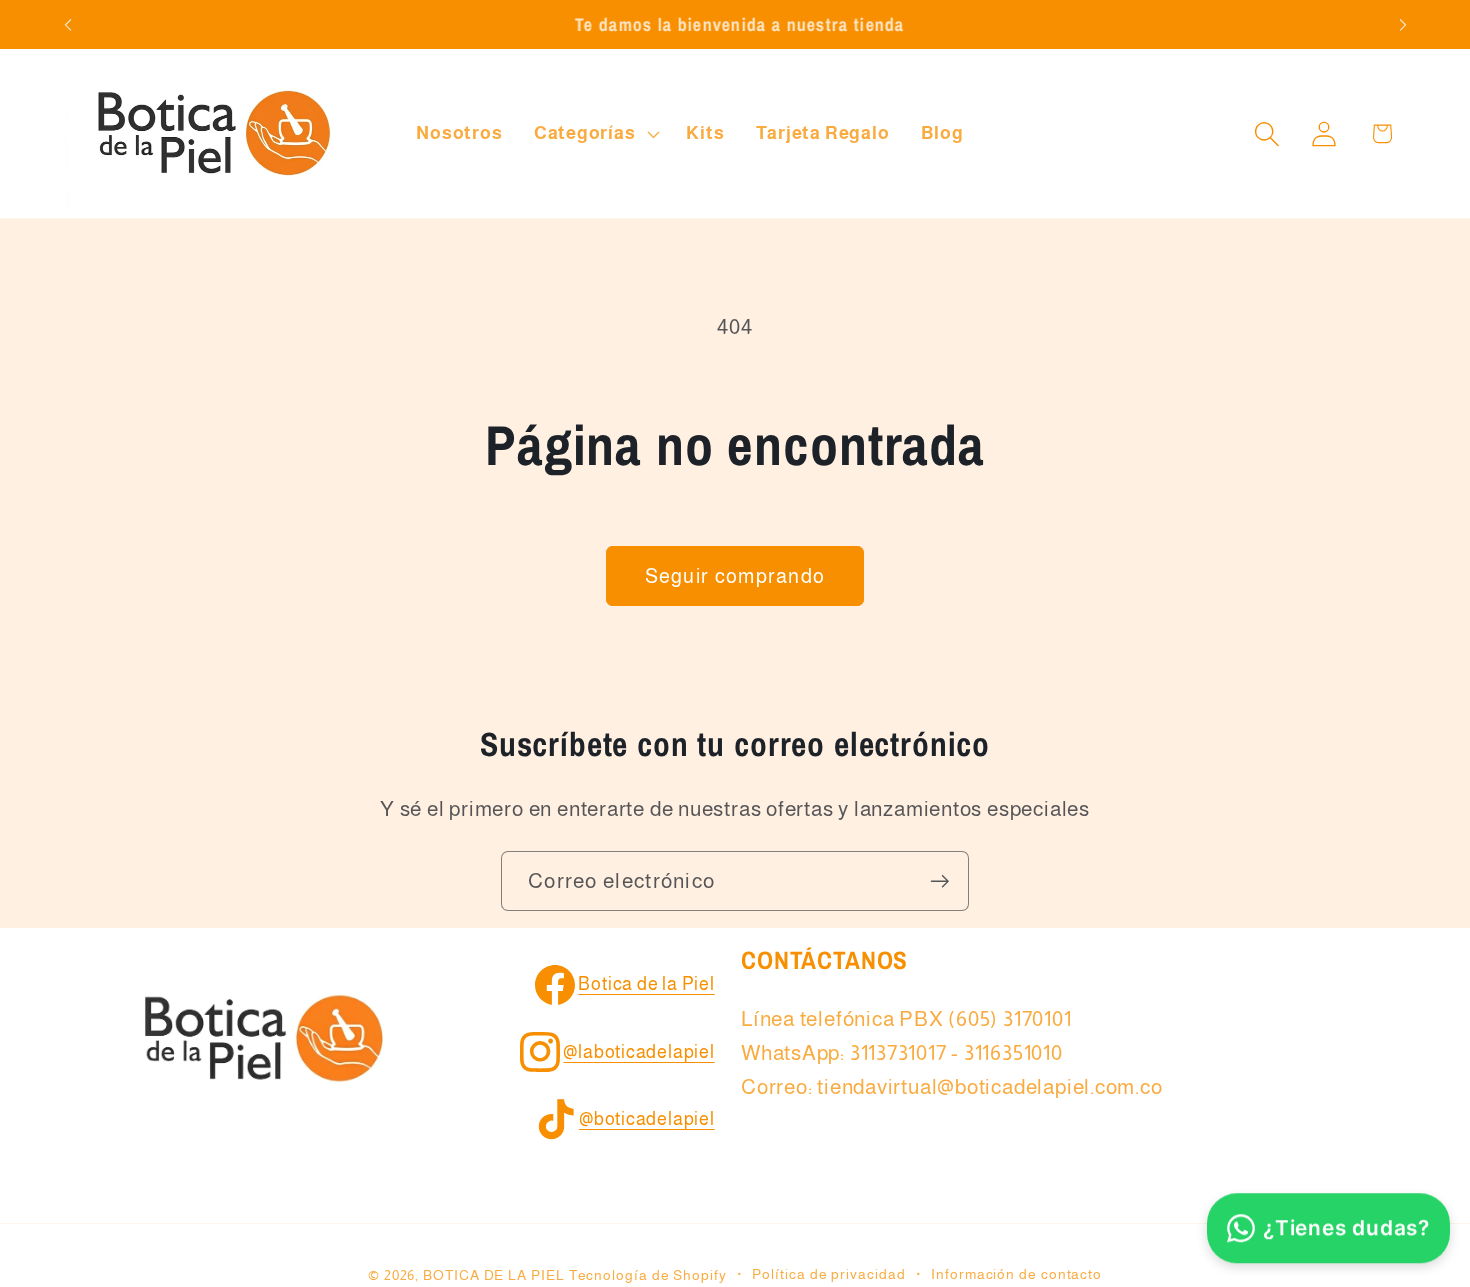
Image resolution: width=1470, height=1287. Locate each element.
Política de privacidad (828, 1274)
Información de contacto (1016, 1274)
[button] (594, 134)
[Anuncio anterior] (68, 24)
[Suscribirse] (939, 881)
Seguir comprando (735, 576)
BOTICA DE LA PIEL (493, 1275)
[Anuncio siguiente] (1403, 24)
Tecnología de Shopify (648, 1275)
